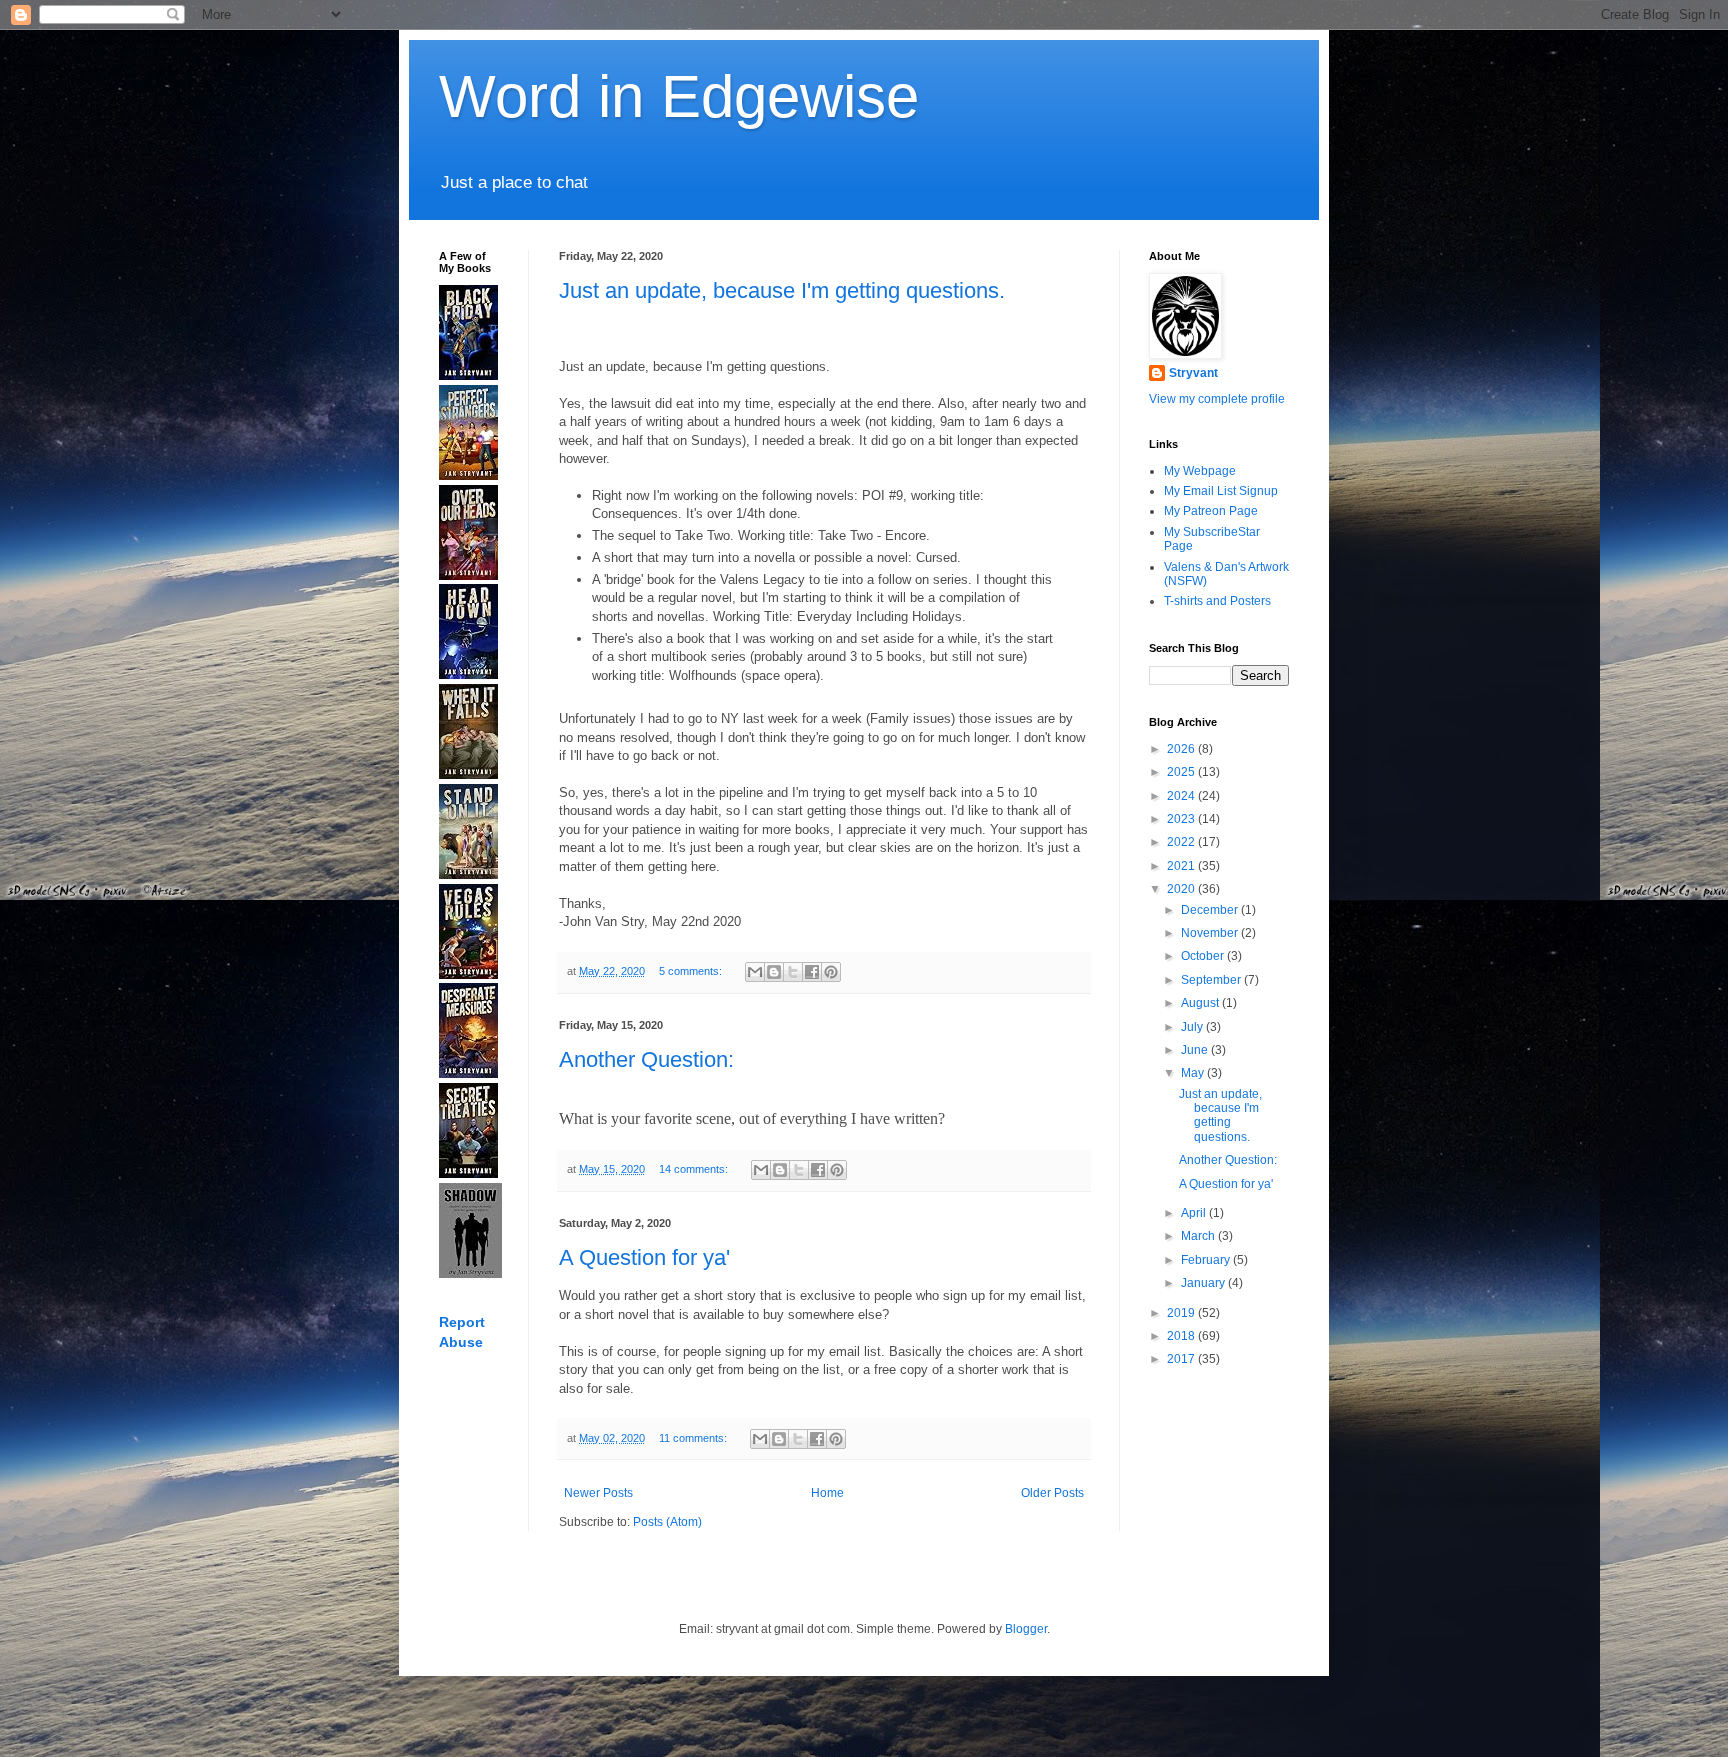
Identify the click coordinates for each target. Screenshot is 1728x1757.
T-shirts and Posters (1217, 601)
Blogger (1026, 1629)
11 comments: (694, 1438)
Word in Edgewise (679, 96)
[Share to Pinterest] (831, 972)
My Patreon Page (1211, 511)
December (1211, 910)
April (1195, 1213)
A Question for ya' (644, 1257)
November (1211, 933)
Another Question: (646, 1059)
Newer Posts (598, 1493)
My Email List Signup (1221, 491)
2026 (1182, 749)
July (1193, 1027)
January (1204, 1283)
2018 (1182, 1336)
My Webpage (1200, 471)
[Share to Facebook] (812, 972)
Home (827, 1493)
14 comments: (695, 1169)
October (1204, 956)
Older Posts (1052, 1493)
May (1194, 1073)
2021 (1182, 866)
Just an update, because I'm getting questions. (782, 290)
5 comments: (692, 971)
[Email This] (755, 972)
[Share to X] (793, 972)
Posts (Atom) (667, 1522)
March (1199, 1236)
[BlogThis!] (774, 972)
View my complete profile (1217, 399)
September (1212, 980)
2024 (1182, 796)
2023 (1182, 819)
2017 (1182, 1359)
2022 (1182, 842)
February (1207, 1260)
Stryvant (1193, 373)
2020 (1182, 889)
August (1201, 1003)
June (1196, 1050)
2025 (1182, 772)
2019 (1182, 1313)
